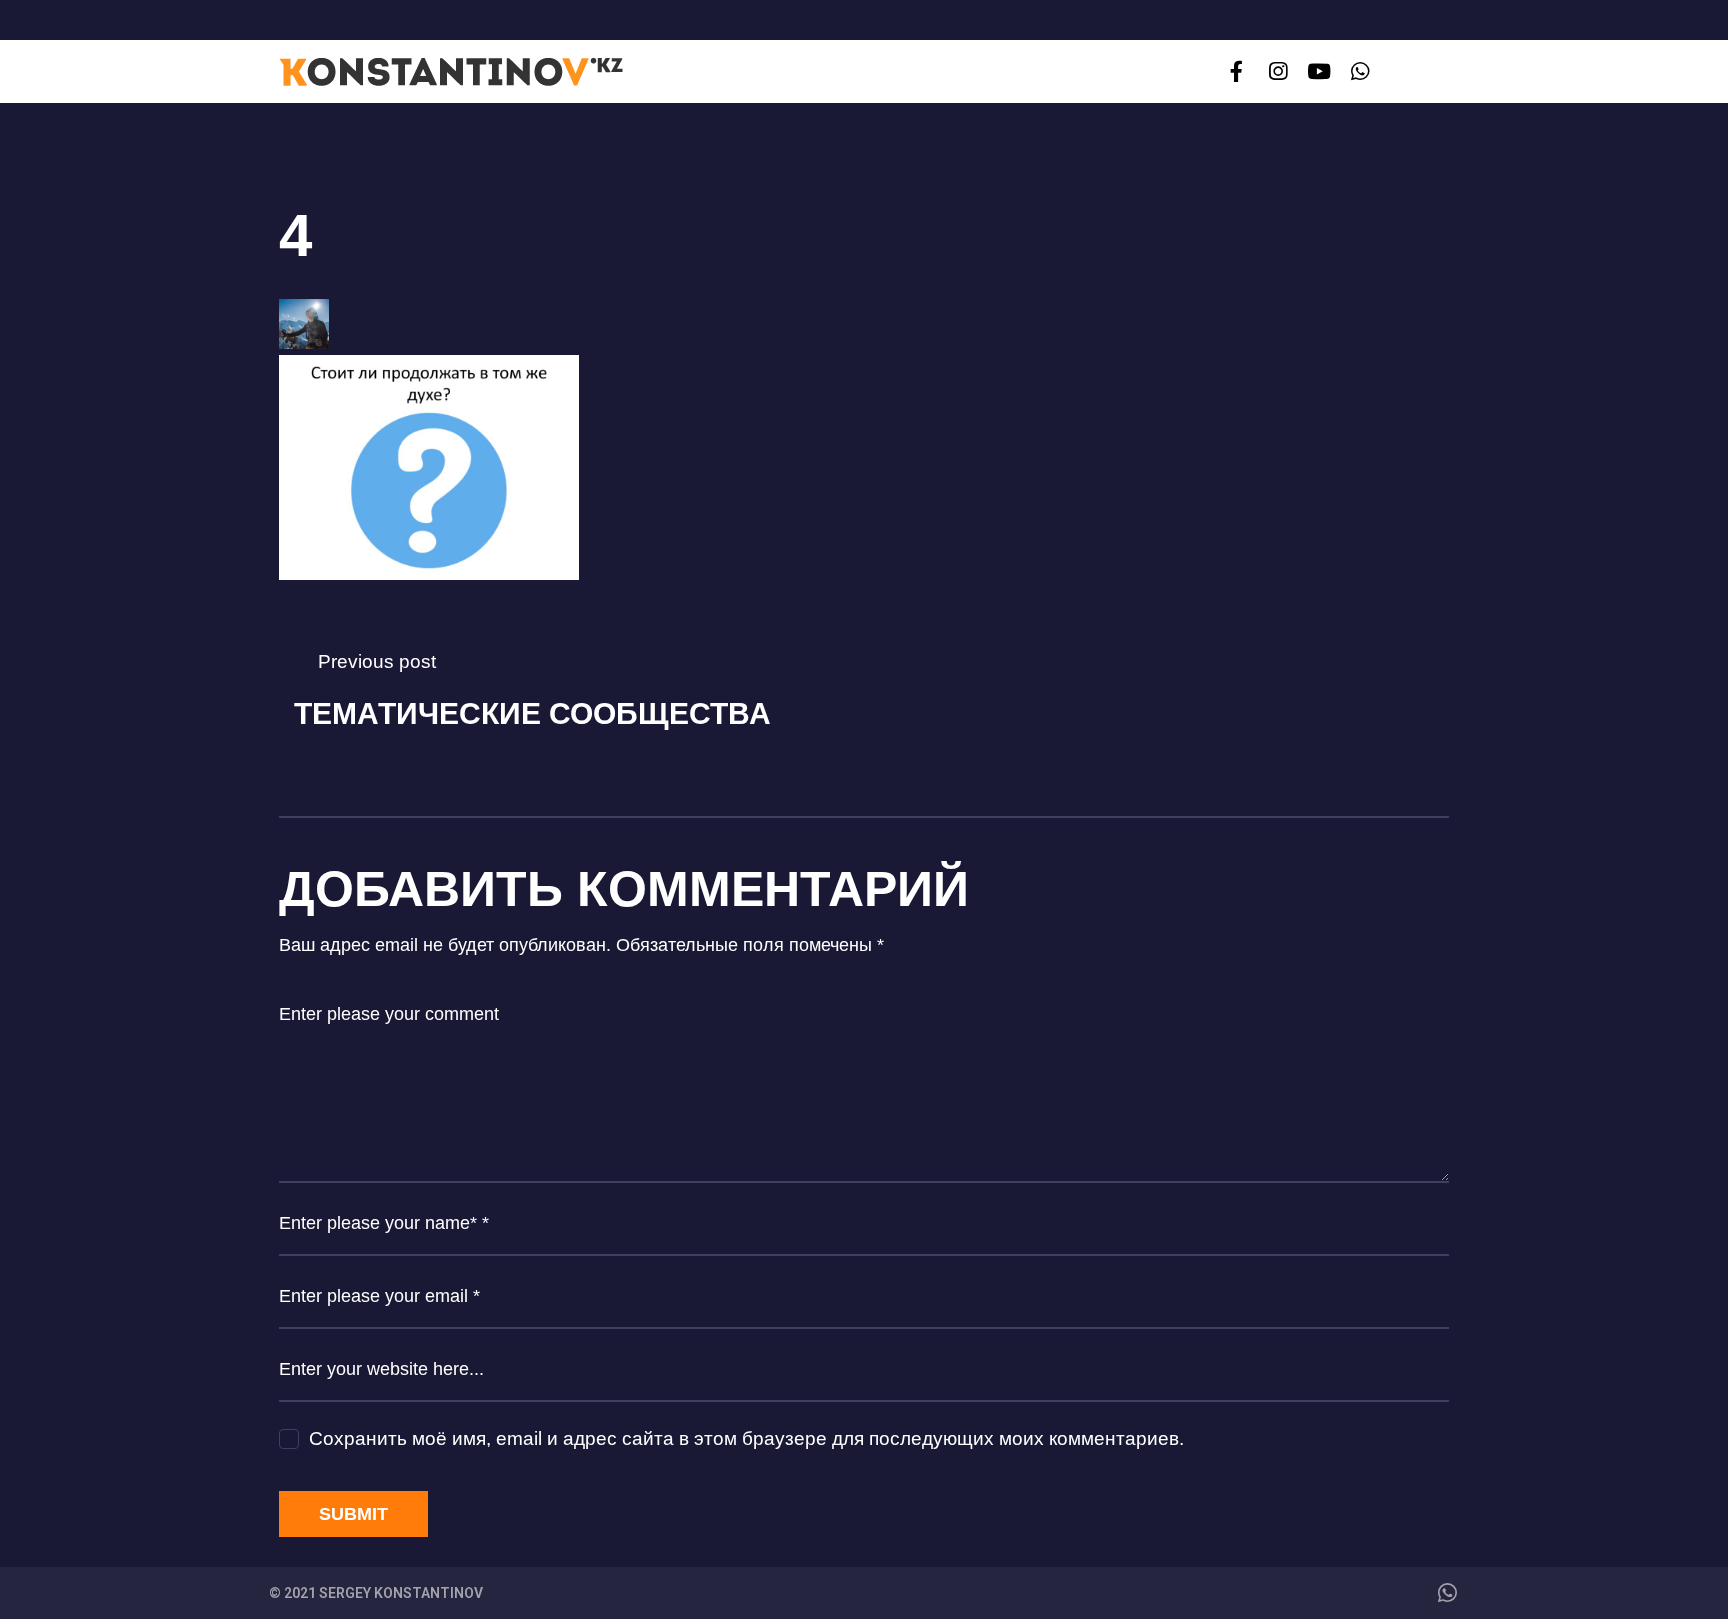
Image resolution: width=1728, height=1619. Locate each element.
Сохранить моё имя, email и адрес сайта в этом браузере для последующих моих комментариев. (746, 1438)
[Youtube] (1318, 71)
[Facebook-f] (1236, 71)
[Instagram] (1277, 71)
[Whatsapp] (1360, 71)
